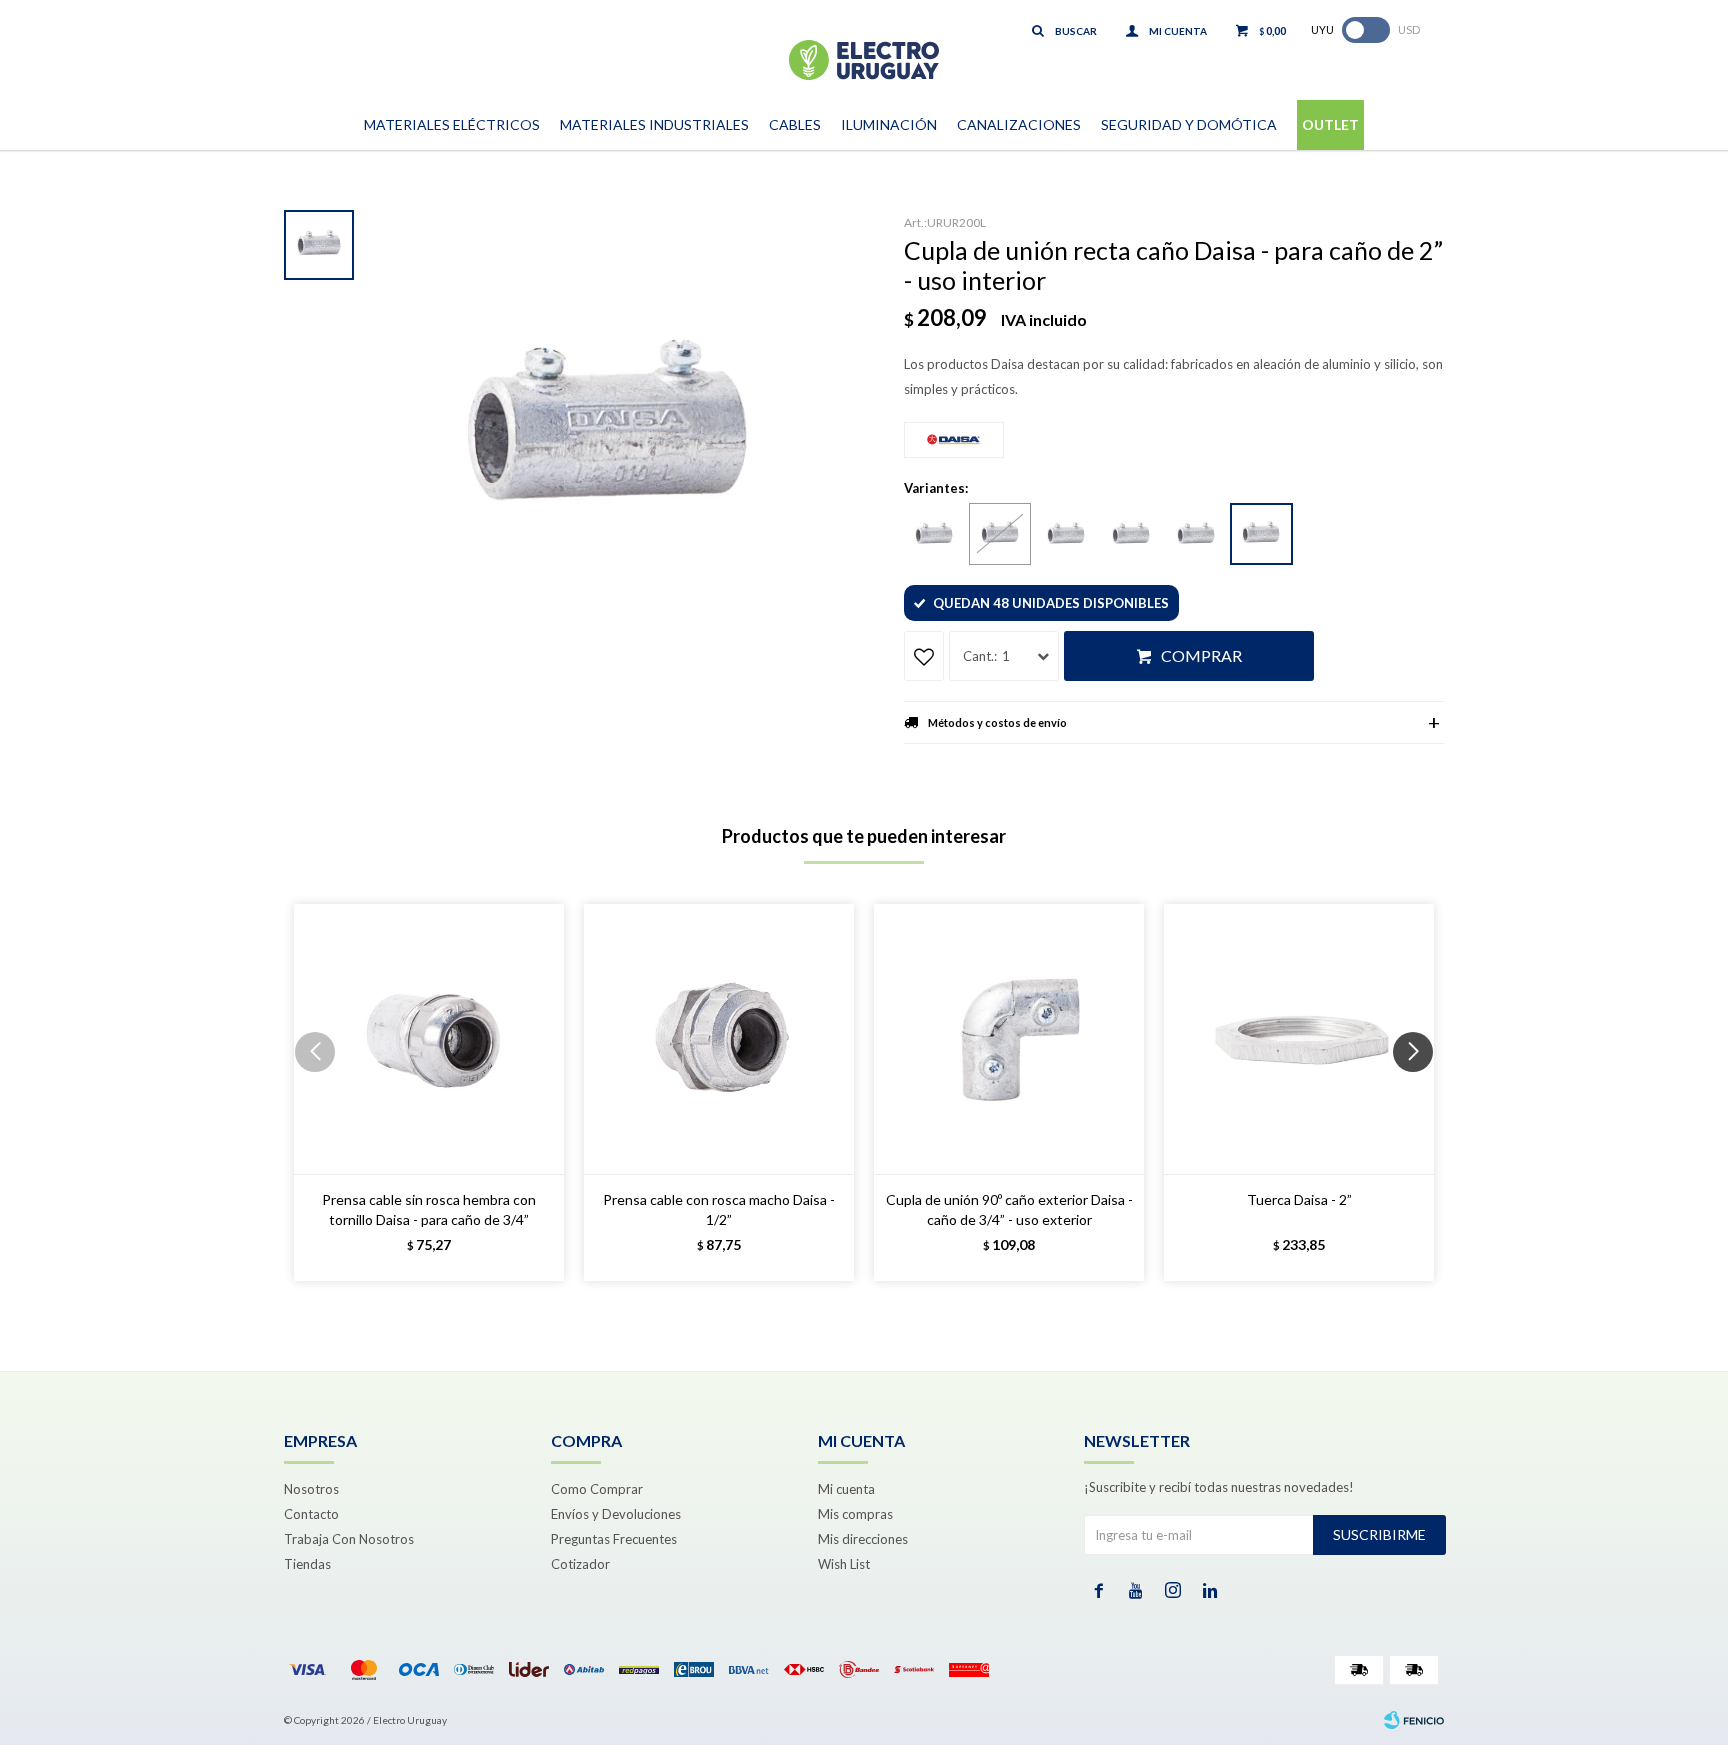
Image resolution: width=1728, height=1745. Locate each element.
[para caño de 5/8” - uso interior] (934, 535)
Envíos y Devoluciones (616, 1514)
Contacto (311, 1514)
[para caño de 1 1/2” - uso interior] (1196, 535)
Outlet (1330, 124)
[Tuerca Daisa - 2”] (1299, 1039)
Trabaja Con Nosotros (349, 1539)
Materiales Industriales (654, 124)
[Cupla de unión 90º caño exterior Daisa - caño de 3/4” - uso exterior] (1009, 1039)
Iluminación (889, 124)
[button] (1420, 1092)
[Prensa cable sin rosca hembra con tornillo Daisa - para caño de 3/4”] (429, 1039)
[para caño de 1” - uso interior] (1066, 535)
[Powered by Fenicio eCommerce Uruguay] (1414, 1720)
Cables (795, 124)
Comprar (1201, 655)
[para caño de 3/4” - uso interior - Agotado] (1000, 534)
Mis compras (855, 1514)
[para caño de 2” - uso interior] (1261, 534)
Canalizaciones (1019, 124)
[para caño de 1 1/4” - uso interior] (1131, 535)
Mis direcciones (863, 1539)
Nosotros (311, 1489)
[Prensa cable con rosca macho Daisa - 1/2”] (719, 1039)
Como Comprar (597, 1489)
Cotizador (580, 1564)
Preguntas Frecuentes (614, 1539)
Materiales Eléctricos (452, 124)
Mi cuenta (846, 1489)
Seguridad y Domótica (1189, 124)
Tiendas (307, 1564)
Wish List (844, 1564)
